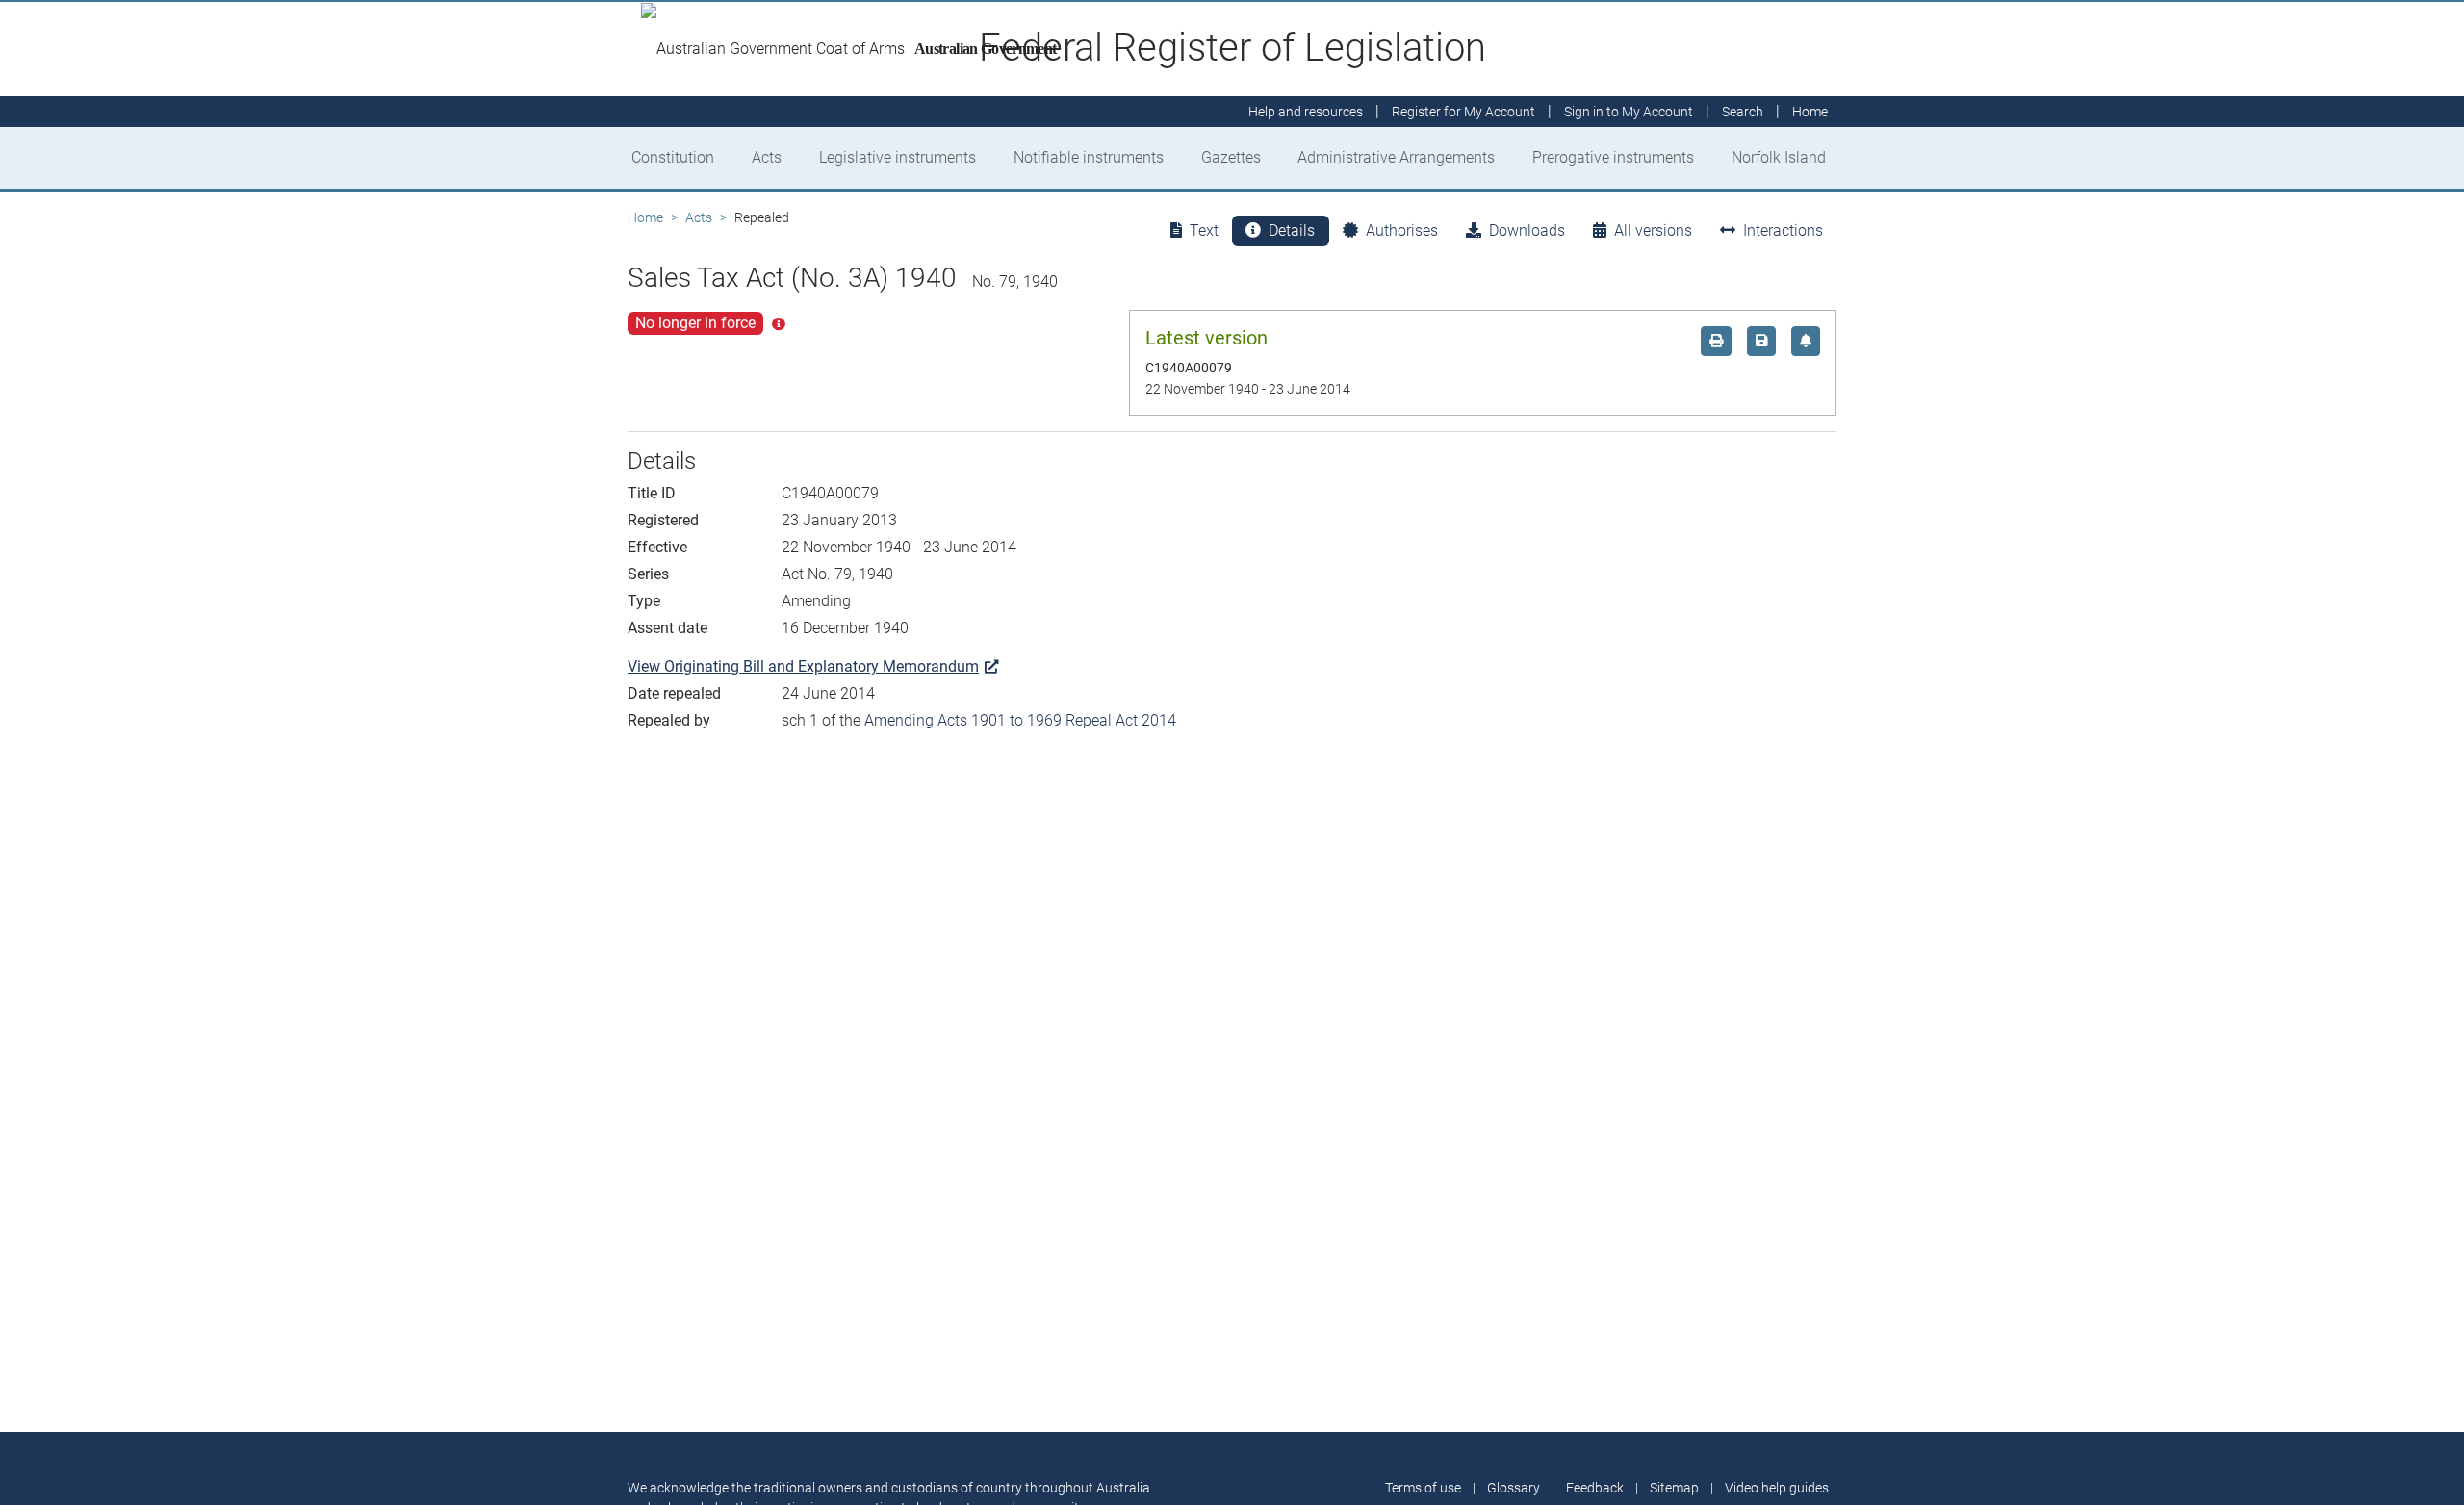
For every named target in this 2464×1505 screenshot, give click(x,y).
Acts (767, 157)
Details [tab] (1292, 230)
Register (1463, 112)
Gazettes (1231, 157)
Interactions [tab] (1783, 230)
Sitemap (1674, 1488)
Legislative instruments (898, 157)
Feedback (1595, 1488)
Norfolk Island (1779, 157)
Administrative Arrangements (1396, 157)
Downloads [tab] (1527, 230)
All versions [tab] (1653, 230)
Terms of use (1423, 1488)
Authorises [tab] (1402, 230)
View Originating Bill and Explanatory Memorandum (803, 666)
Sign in (1629, 112)
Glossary (1514, 1488)
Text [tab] (1204, 230)
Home (645, 217)
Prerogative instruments (1613, 157)
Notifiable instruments (1089, 157)
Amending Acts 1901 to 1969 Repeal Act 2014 (1020, 720)
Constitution (673, 157)
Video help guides (1777, 1488)
